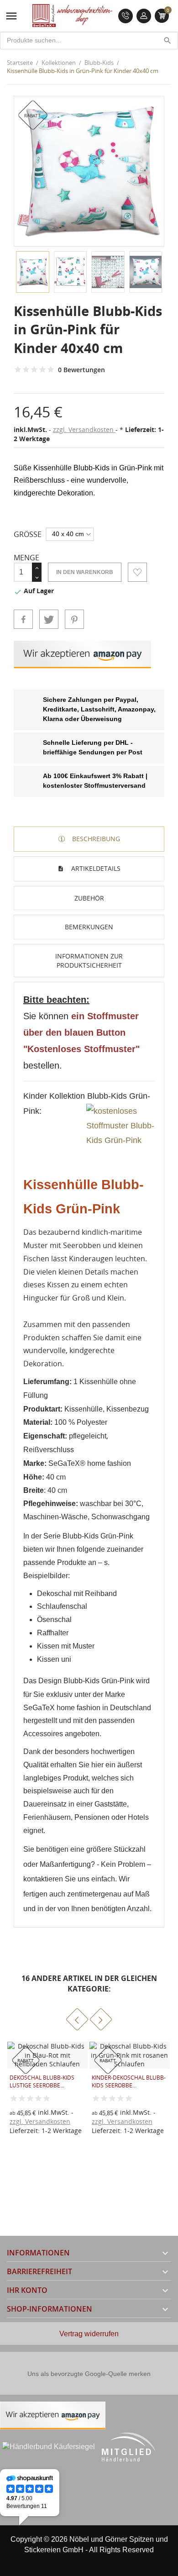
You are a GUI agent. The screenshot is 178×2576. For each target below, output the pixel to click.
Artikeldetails (95, 868)
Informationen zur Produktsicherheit (89, 961)
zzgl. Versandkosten (84, 429)
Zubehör (89, 898)
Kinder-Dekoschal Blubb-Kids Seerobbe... (47, 2081)
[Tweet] (49, 619)
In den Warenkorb (85, 572)
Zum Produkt (99, 2118)
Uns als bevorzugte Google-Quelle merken (89, 2374)
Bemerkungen (89, 927)
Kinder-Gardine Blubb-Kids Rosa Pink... (125, 2081)
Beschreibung (95, 839)
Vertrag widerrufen (89, 2334)
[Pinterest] (74, 619)
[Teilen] (23, 619)
